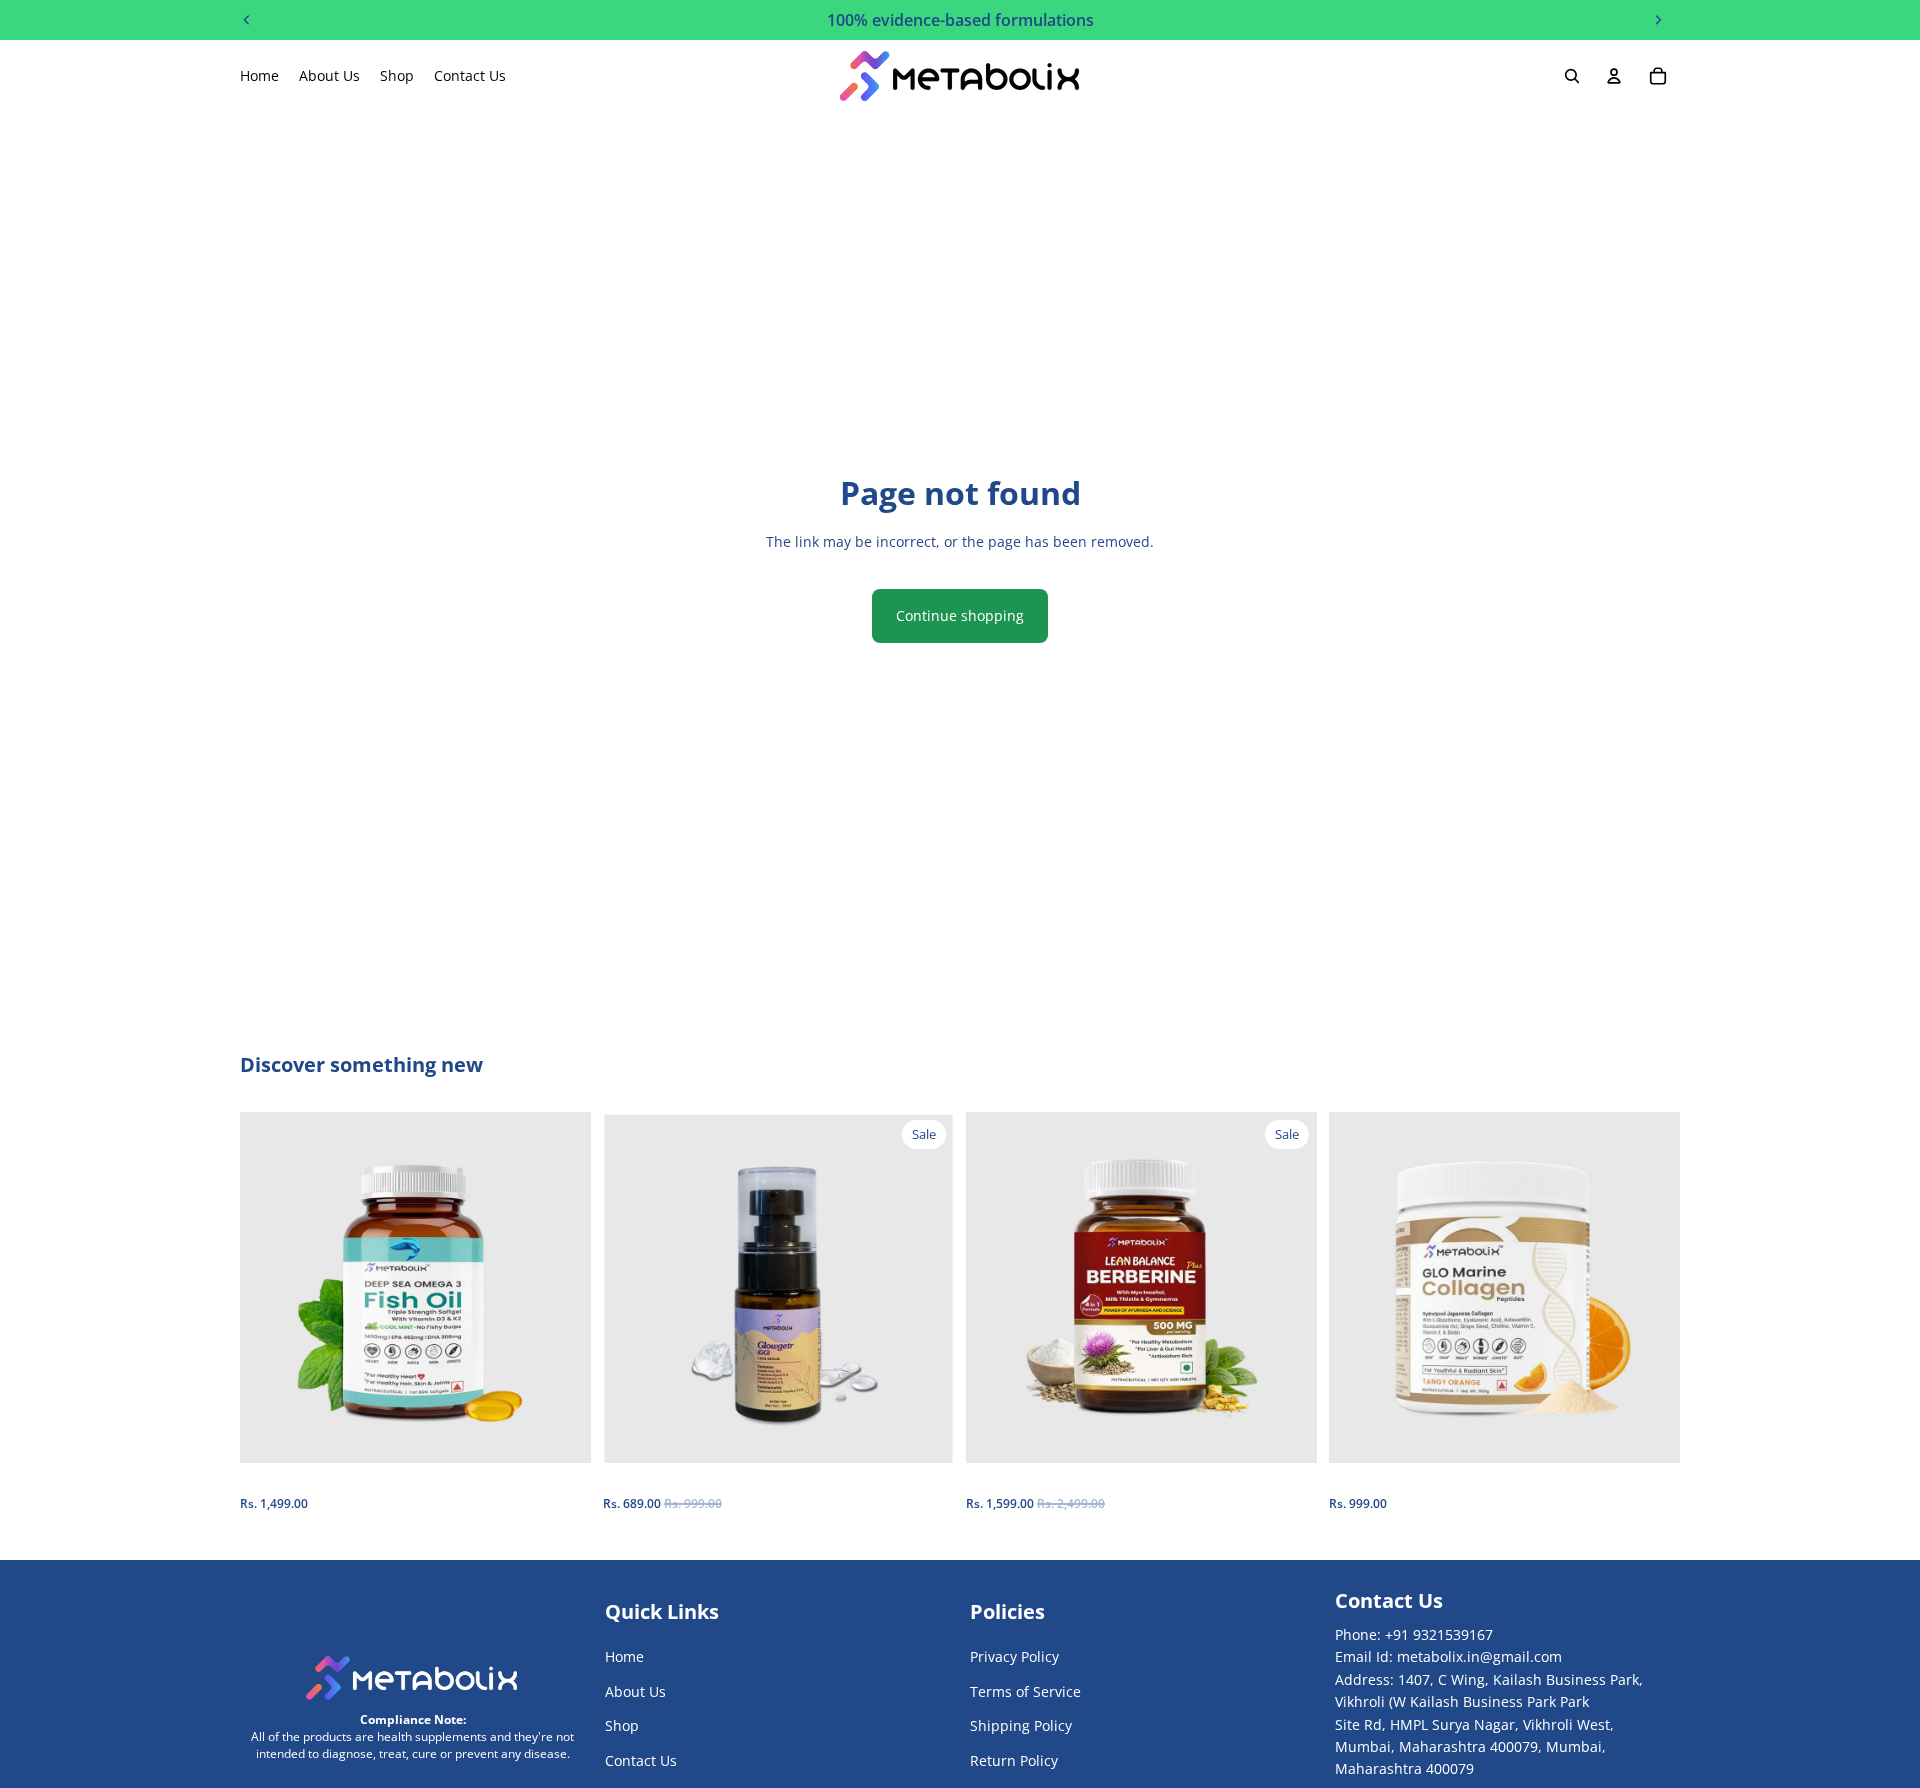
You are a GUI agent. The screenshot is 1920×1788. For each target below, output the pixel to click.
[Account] (1614, 76)
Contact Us (641, 1760)
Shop (622, 1725)
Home (624, 1657)
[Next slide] (561, 1288)
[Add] (560, 1433)
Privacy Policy (1014, 1657)
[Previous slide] (270, 1288)
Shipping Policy (1021, 1725)
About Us (635, 1691)
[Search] (1572, 76)
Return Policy (1014, 1760)
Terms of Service (1025, 1691)
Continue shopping (960, 615)
